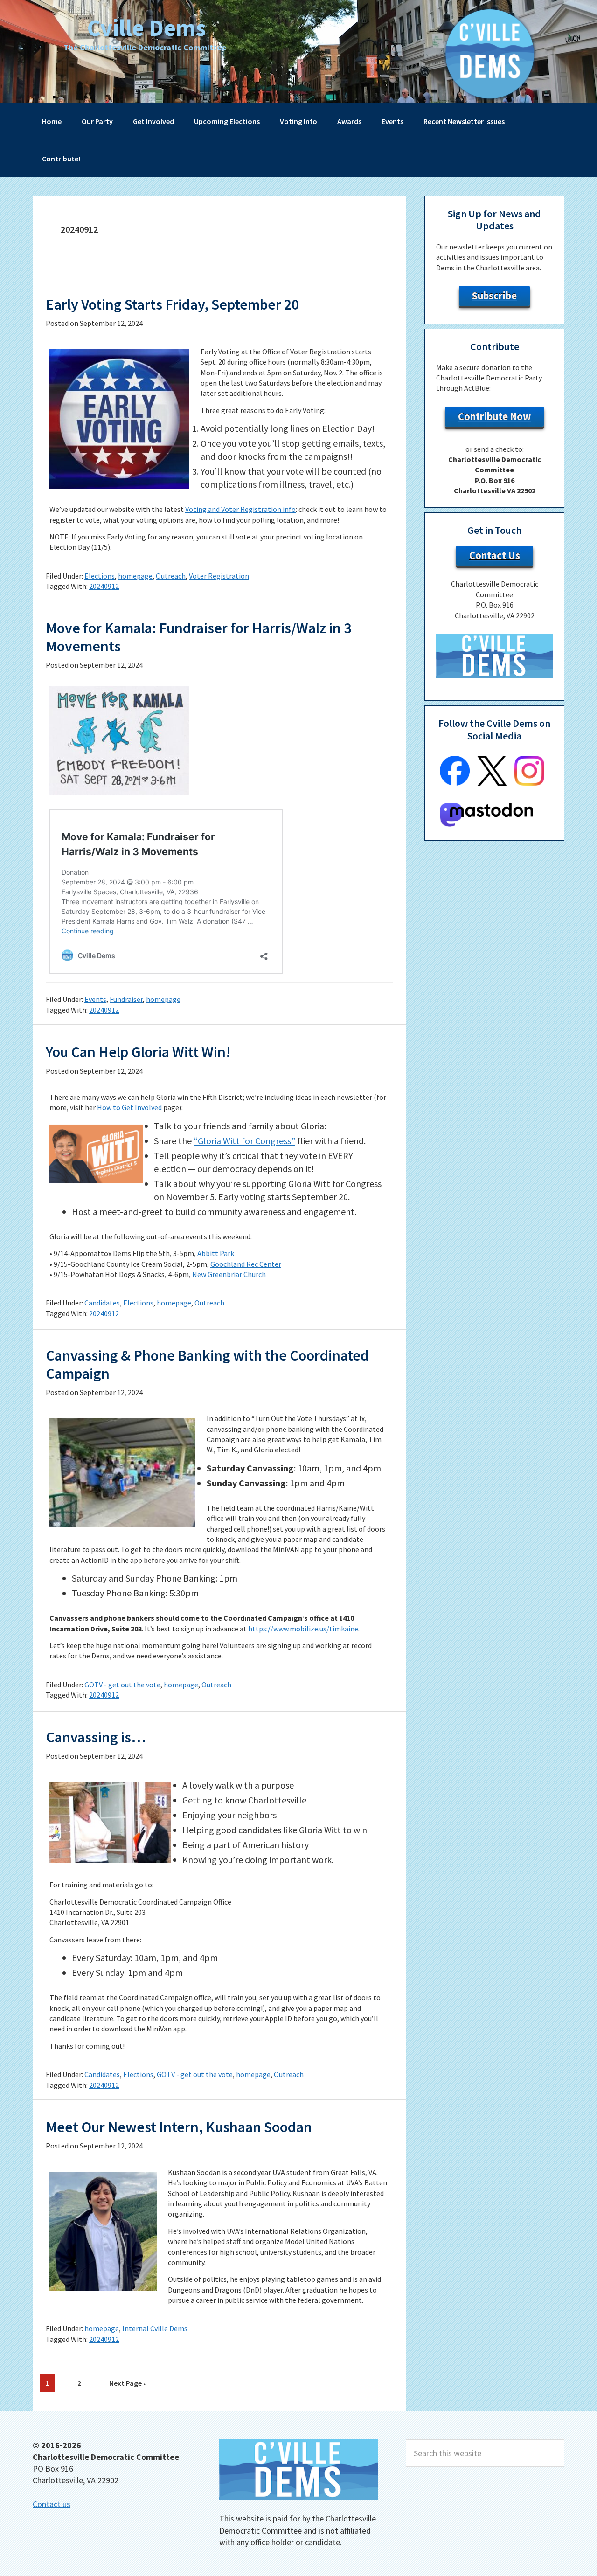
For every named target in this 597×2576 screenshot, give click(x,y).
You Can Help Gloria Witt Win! (138, 1052)
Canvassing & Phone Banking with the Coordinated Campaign (207, 1364)
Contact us (52, 2504)
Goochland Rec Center (246, 1264)
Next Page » (128, 2385)
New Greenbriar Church (229, 1274)
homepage (135, 576)
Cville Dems (146, 28)
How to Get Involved (129, 1107)
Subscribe (494, 296)
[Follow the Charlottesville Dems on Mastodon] (486, 824)
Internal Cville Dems (155, 2328)
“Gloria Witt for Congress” (244, 1141)
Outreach (171, 576)
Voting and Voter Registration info (240, 509)
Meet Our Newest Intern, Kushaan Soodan (179, 2127)
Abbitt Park (216, 1253)
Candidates (102, 1303)
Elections (100, 576)
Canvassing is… (96, 1737)
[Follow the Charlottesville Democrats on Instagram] (529, 783)
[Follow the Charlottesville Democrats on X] (492, 783)
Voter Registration (219, 576)
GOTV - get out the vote (122, 1685)
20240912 (104, 586)
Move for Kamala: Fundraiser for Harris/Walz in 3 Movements (198, 637)
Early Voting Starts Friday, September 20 (172, 304)
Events (95, 999)
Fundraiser (126, 999)
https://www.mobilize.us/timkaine (303, 1629)
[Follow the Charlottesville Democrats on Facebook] (455, 783)
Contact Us (495, 555)
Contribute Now (494, 416)
